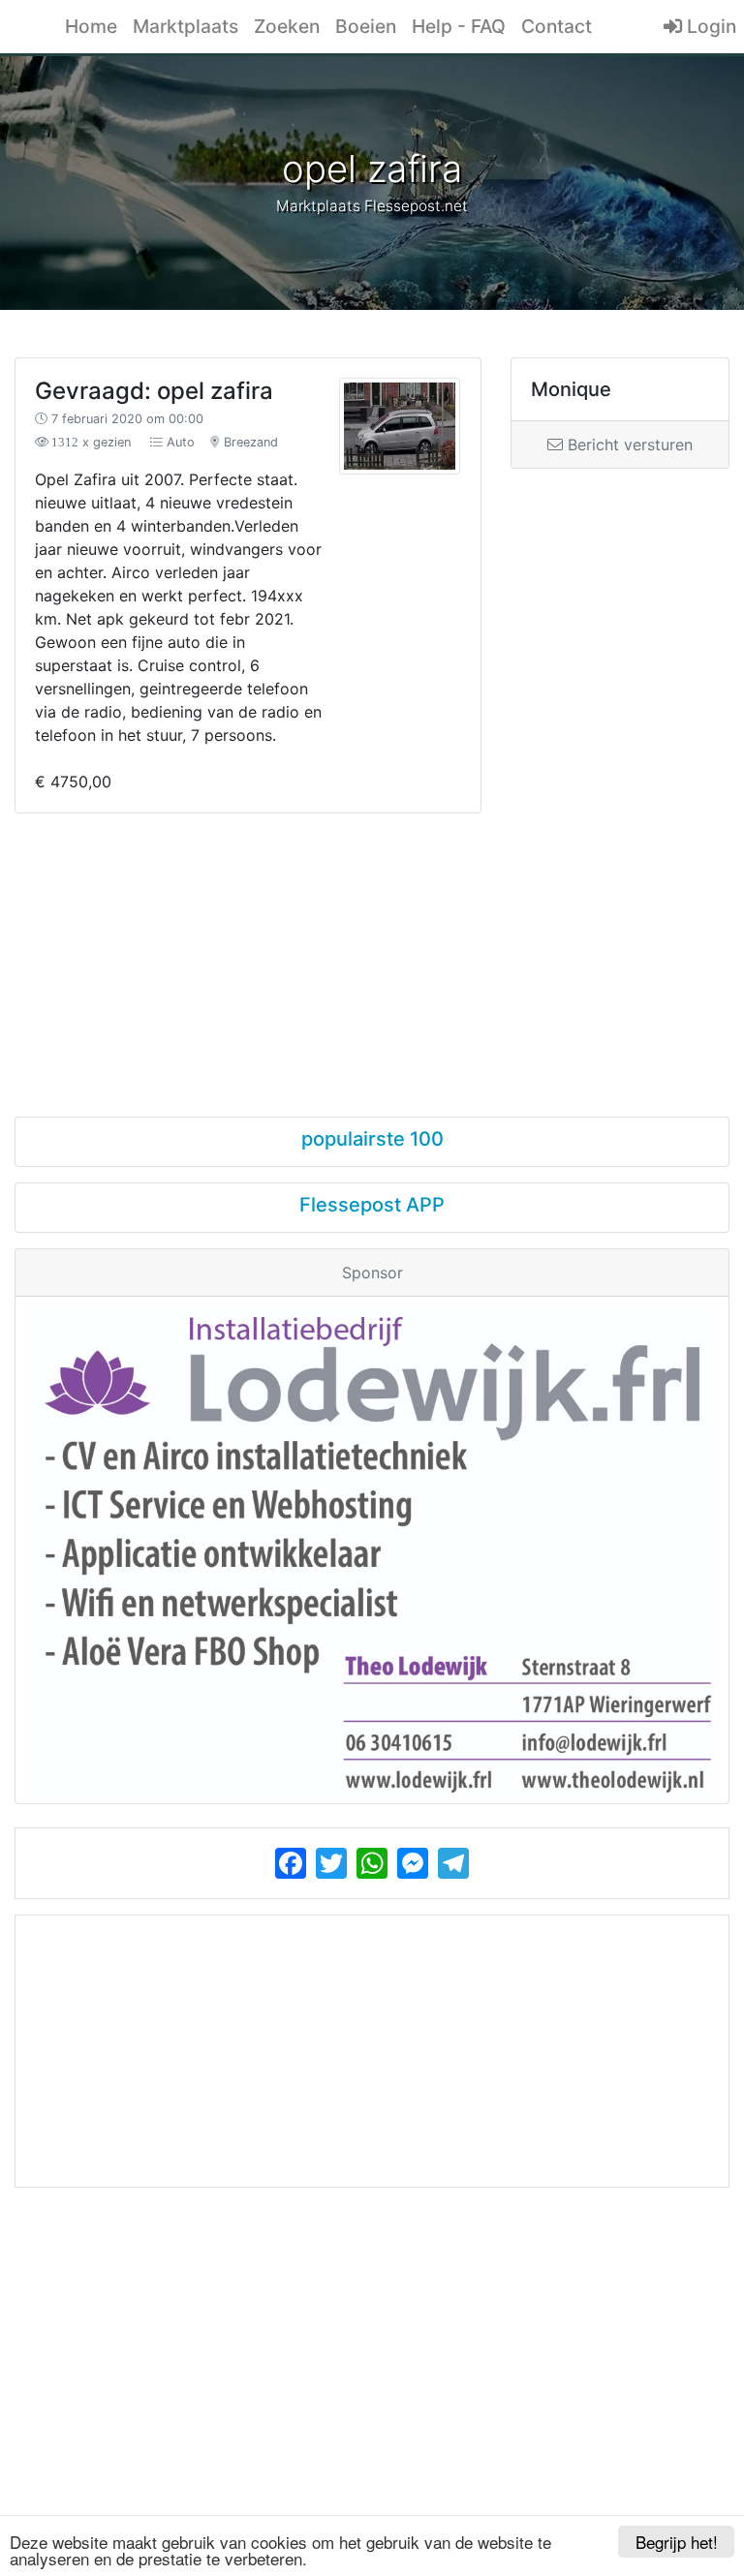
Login (709, 26)
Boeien (366, 26)
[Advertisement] (372, 948)
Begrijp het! (677, 2542)
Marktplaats (186, 26)
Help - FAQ (459, 26)
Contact (557, 26)
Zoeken (287, 26)
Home (91, 26)
